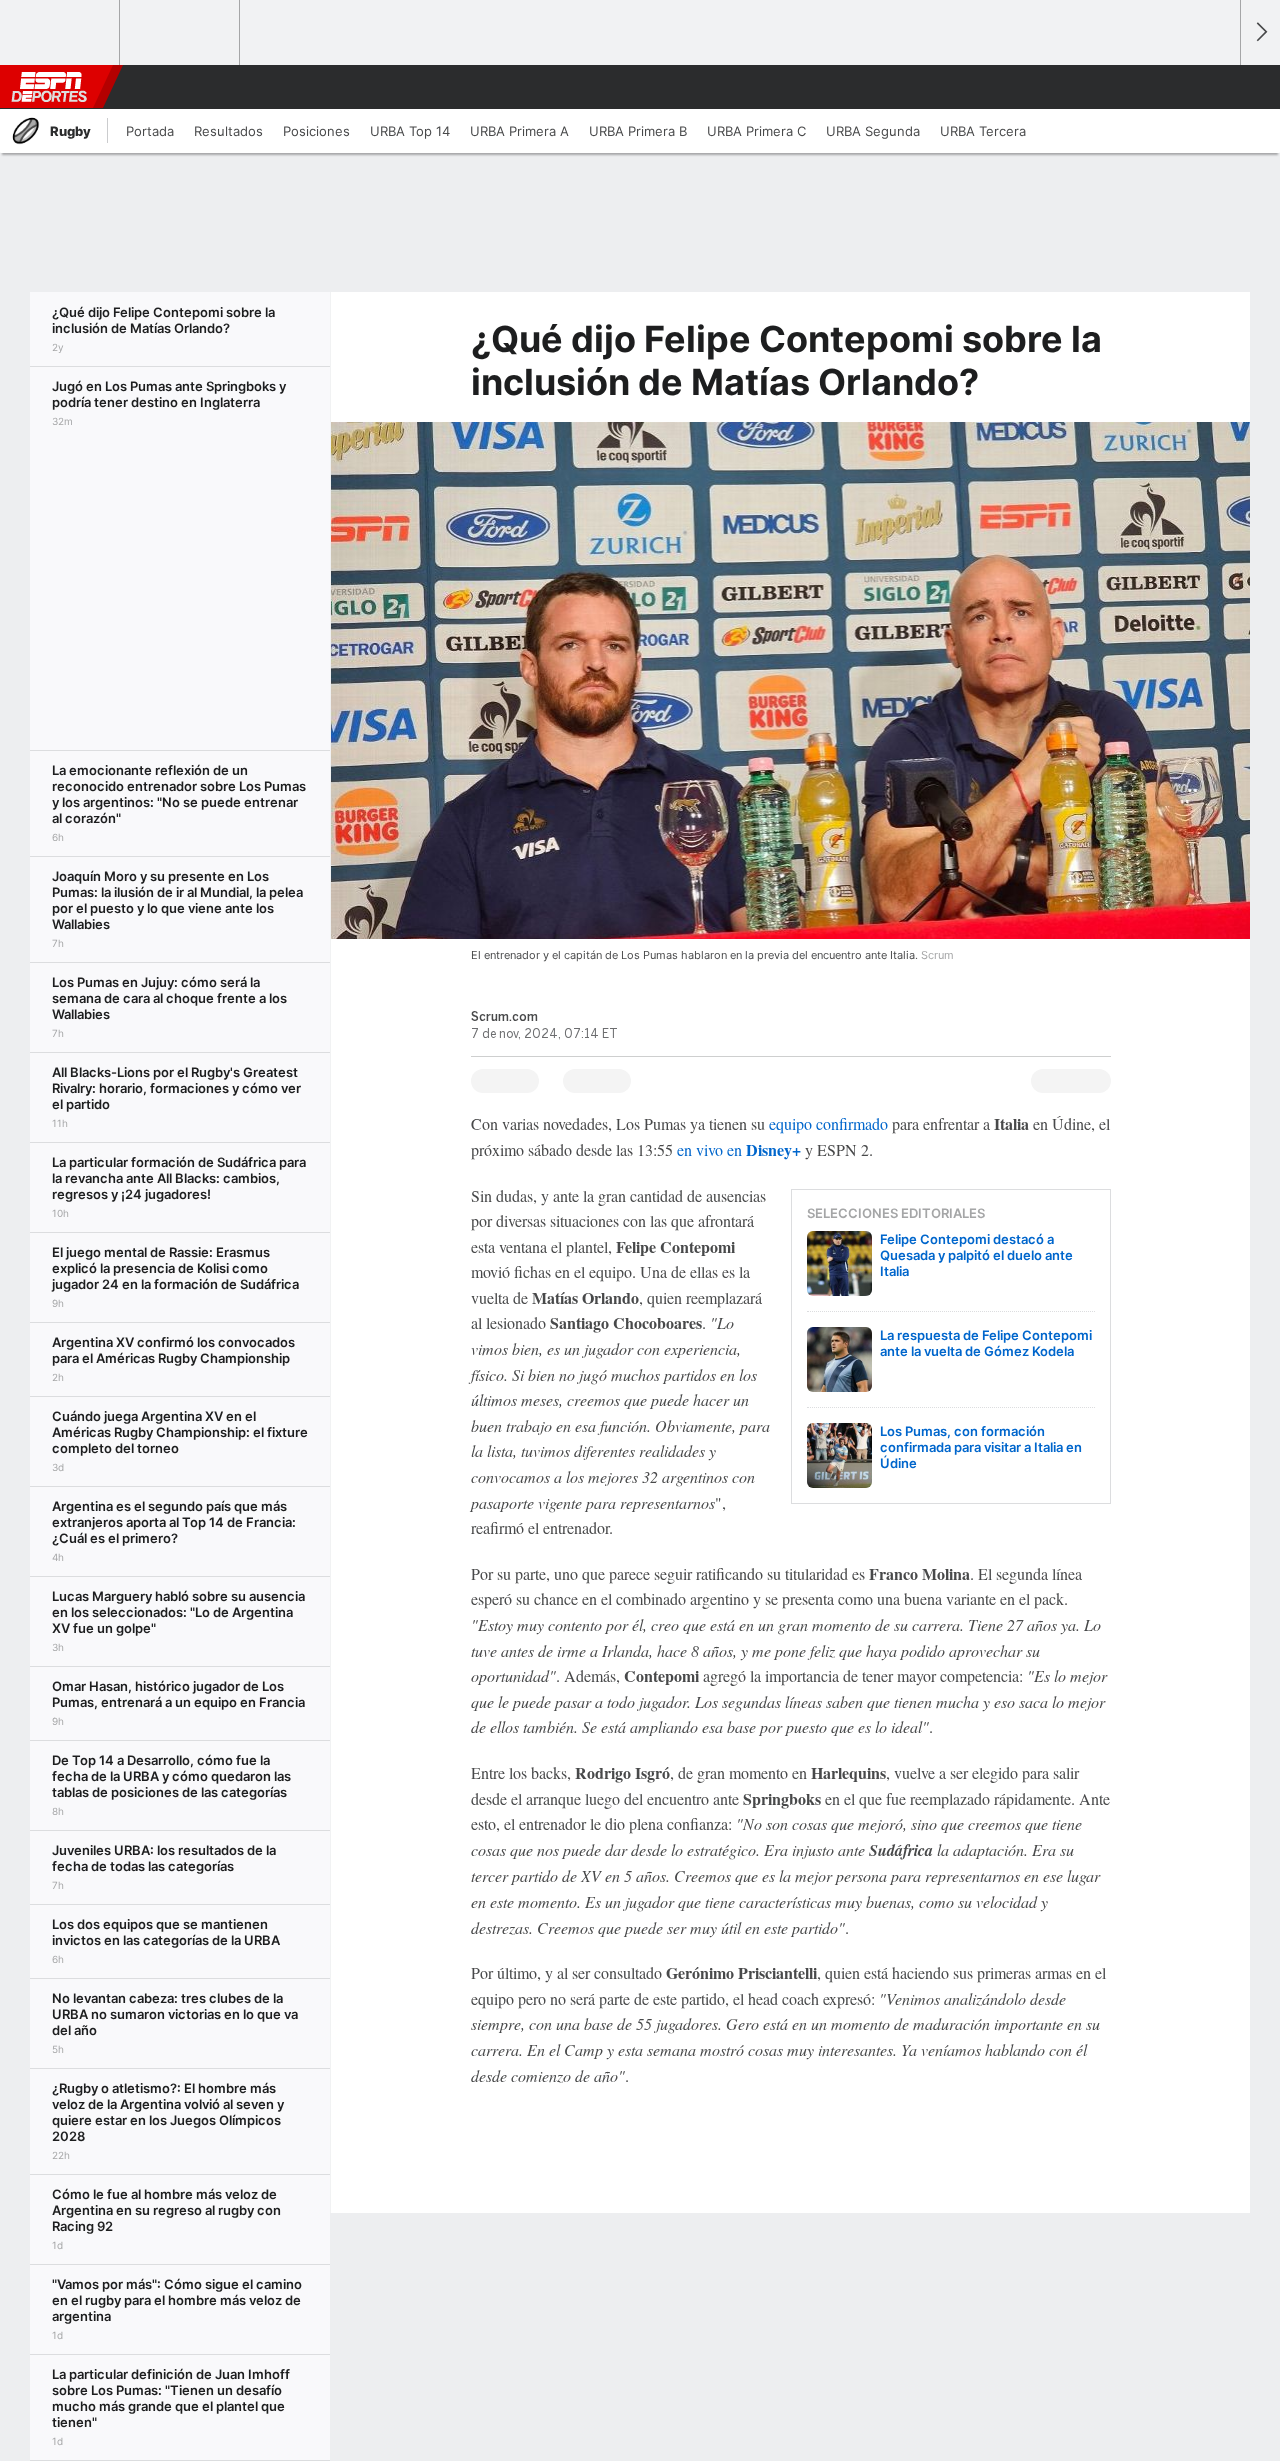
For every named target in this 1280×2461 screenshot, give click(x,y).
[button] (1216, 87)
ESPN (49, 87)
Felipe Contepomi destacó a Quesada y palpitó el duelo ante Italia (976, 1255)
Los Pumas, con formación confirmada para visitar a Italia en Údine (981, 1447)
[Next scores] (1260, 32)
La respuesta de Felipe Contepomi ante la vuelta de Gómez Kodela (986, 1343)
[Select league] (61, 33)
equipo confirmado (826, 1123)
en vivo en (737, 1149)
